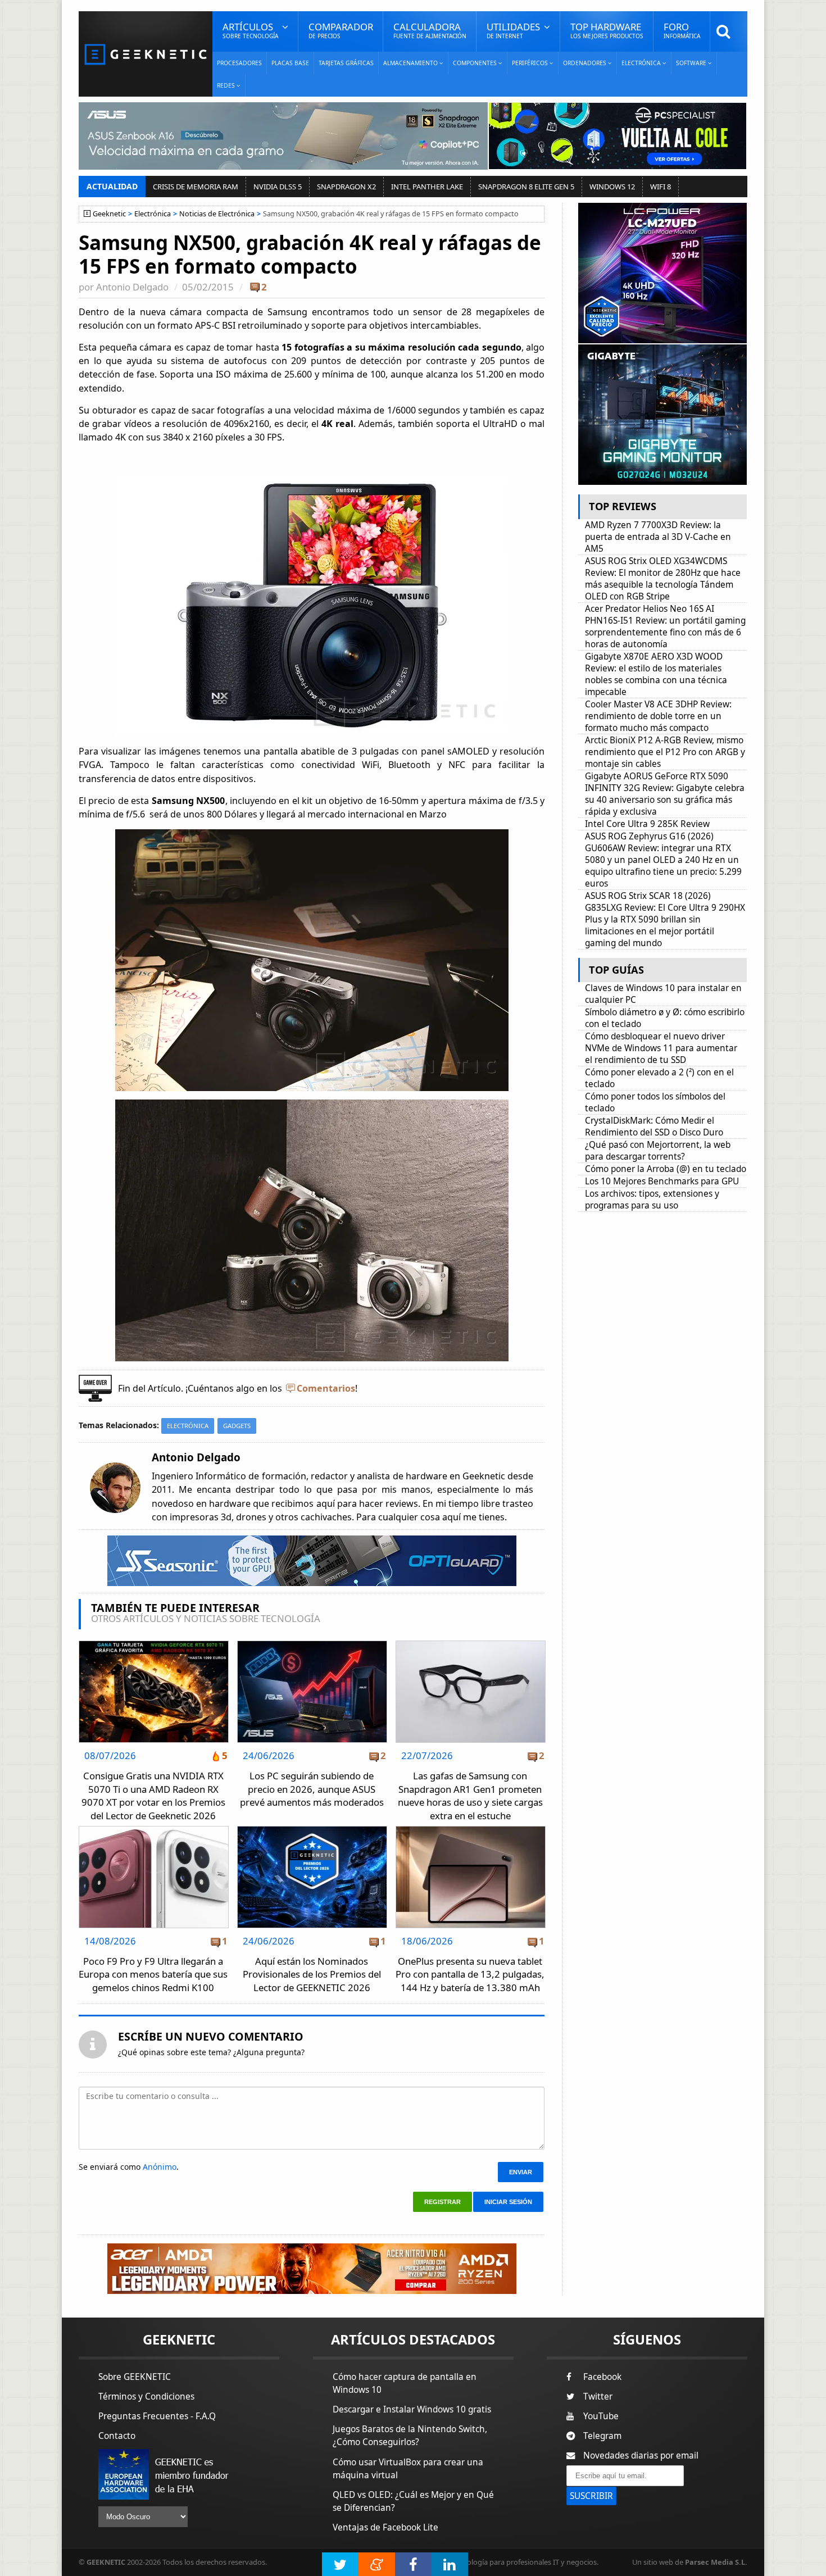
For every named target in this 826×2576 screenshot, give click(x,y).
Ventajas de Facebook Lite (385, 2527)
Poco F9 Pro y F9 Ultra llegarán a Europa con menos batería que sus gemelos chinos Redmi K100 (153, 1974)
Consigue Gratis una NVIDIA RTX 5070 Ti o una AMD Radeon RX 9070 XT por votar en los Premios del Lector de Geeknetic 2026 (153, 1796)
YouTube (601, 2416)
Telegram (602, 2436)
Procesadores (239, 63)
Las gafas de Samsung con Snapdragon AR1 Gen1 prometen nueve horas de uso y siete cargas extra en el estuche (470, 1796)
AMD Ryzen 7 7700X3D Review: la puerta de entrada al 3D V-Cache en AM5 (658, 537)
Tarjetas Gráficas (346, 63)
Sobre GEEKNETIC (135, 2377)
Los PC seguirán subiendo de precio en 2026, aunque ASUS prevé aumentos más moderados (312, 1789)
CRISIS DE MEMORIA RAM (196, 187)
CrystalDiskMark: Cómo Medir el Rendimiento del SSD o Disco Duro (654, 1126)
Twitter (598, 2396)
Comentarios (326, 1388)
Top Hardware (607, 30)
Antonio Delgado (132, 287)
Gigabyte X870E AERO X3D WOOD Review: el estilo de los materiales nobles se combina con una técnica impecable (656, 674)
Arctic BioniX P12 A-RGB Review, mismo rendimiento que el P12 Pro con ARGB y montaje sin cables (665, 752)
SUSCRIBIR (591, 2496)
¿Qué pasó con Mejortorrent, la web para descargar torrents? (658, 1151)
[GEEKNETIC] (146, 54)
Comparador (341, 30)
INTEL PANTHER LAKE (427, 187)
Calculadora (430, 30)
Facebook (602, 2377)
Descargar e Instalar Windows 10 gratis (412, 2409)
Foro (682, 30)
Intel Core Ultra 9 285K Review (647, 824)
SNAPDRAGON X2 (346, 187)
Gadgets (237, 1426)
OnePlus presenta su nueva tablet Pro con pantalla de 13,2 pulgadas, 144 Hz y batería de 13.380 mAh (470, 1974)
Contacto (117, 2436)
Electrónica (153, 214)
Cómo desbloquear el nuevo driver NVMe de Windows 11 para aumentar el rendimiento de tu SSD (661, 1048)
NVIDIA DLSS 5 (278, 187)
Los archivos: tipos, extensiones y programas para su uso (652, 1200)
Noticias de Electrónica (217, 214)
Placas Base (290, 63)
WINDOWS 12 (612, 187)
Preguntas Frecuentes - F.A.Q (157, 2416)
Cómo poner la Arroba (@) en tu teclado (666, 1169)
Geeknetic (109, 214)
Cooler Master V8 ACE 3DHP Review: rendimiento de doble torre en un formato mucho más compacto (658, 716)
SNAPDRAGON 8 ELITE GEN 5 (526, 187)
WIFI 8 (661, 187)
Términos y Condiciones (146, 2396)
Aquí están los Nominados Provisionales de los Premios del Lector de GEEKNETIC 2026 (312, 1974)
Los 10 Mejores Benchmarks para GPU (662, 1181)
